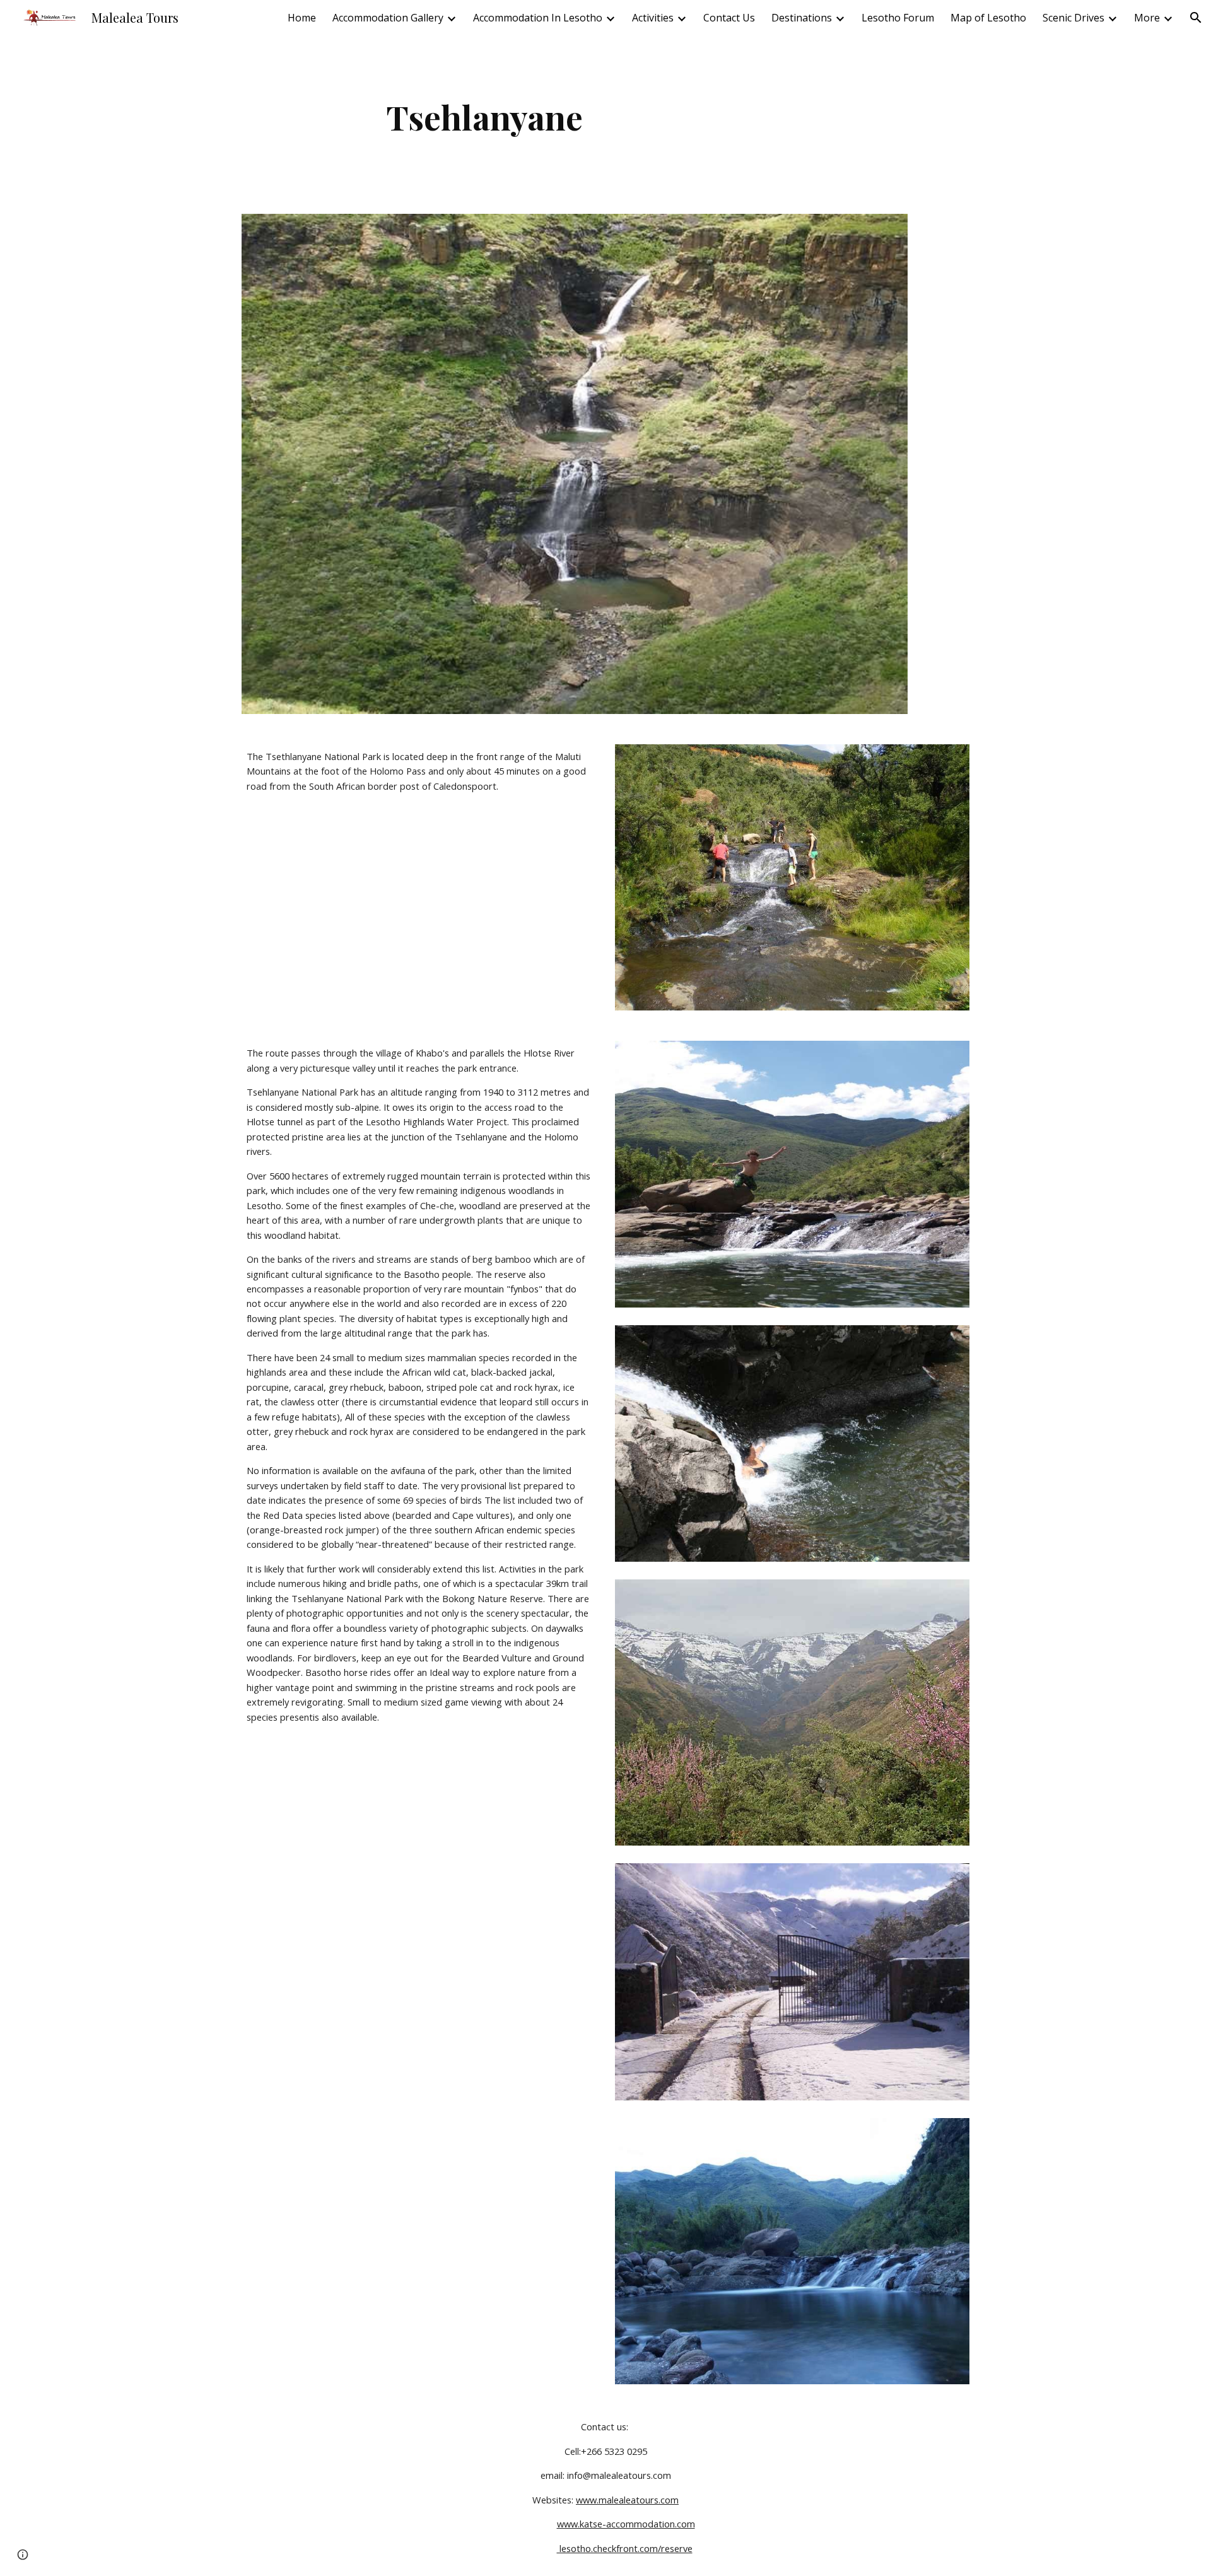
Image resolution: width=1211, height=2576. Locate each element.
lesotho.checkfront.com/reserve (625, 2548)
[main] (484, 117)
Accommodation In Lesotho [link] (538, 18)
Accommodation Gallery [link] (388, 18)
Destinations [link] (802, 18)
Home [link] (302, 18)
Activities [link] (653, 18)
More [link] (1147, 18)
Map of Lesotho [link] (988, 18)
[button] (1196, 18)
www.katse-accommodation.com (626, 2524)
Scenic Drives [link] (1074, 18)
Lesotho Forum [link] (898, 18)
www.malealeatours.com (627, 2500)
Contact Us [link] (729, 18)
